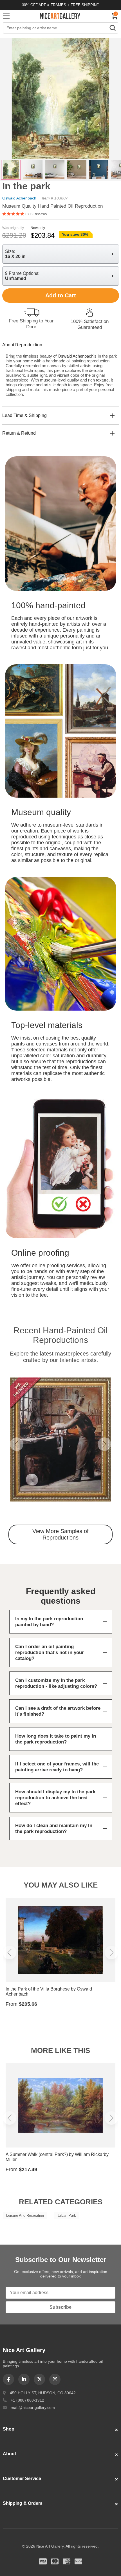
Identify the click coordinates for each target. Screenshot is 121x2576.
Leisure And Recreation (25, 2215)
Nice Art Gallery (60, 16)
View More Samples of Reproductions (60, 1534)
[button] (17, 1444)
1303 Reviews (36, 214)
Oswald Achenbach (19, 198)
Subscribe (60, 2307)
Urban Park (67, 2215)
